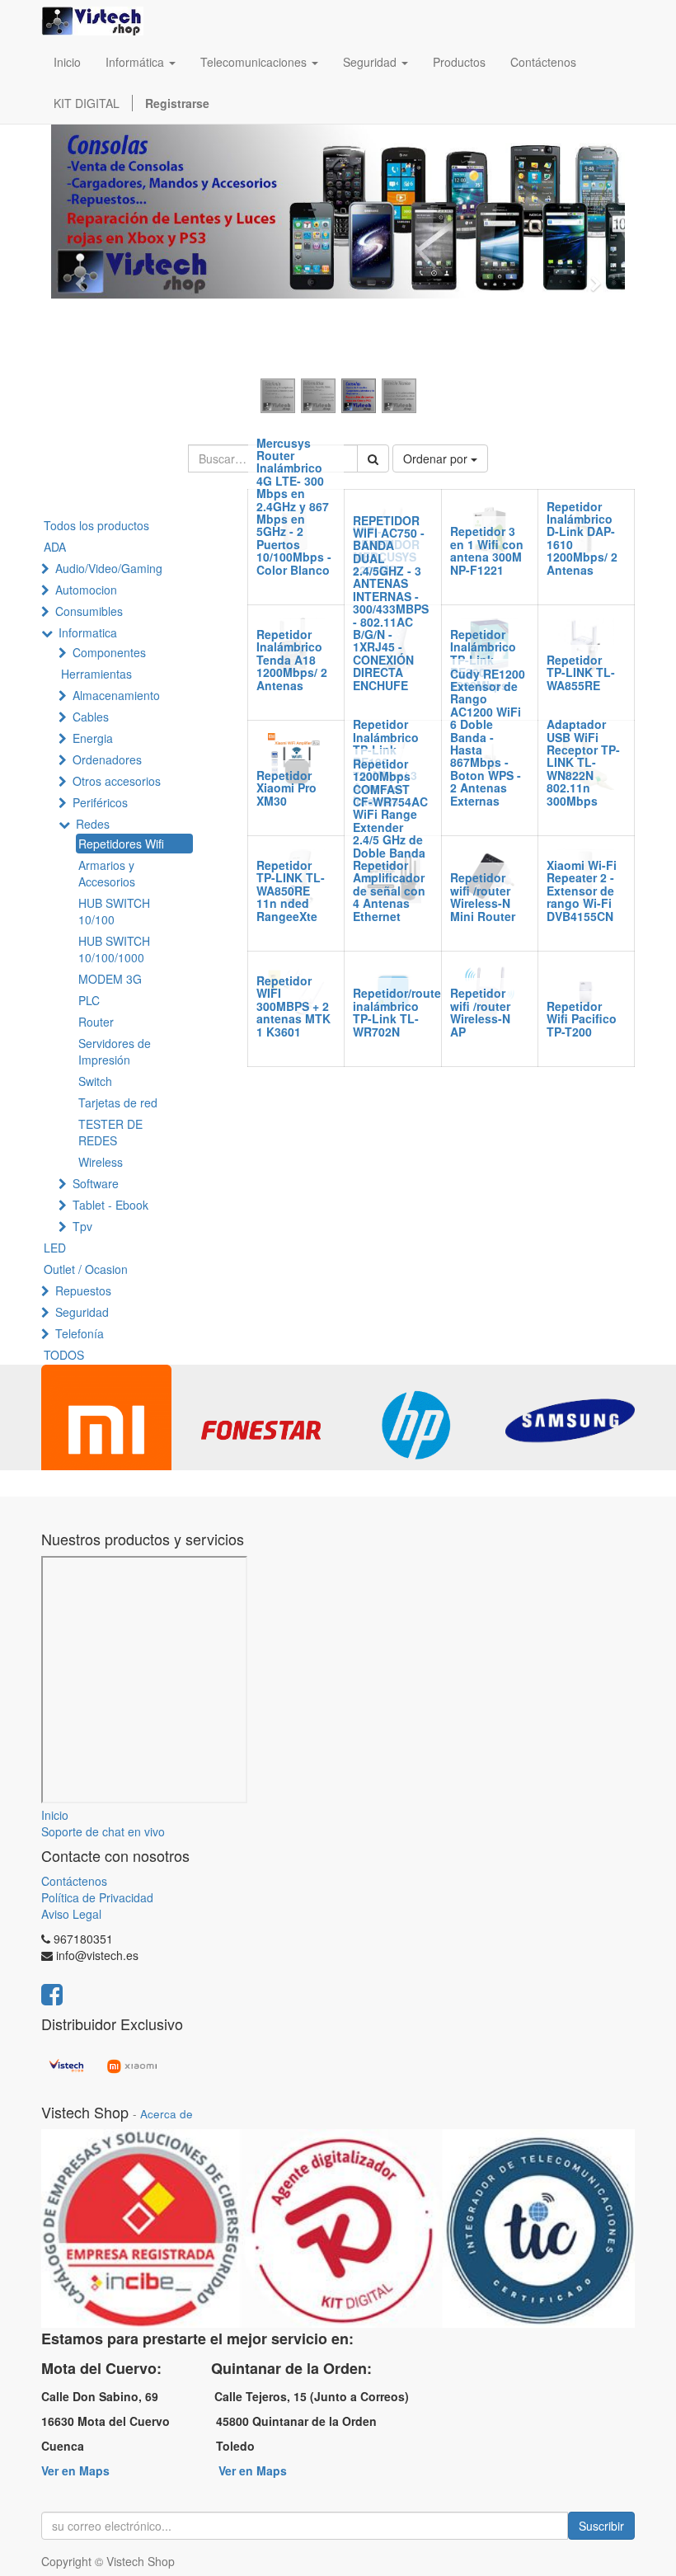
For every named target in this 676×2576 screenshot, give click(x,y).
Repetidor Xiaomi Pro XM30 (286, 788)
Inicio (55, 1815)
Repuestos (83, 1290)
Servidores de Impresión (115, 1051)
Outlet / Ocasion (86, 1269)
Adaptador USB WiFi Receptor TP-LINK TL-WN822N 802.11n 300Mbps (583, 762)
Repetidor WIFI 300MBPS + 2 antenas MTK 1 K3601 (293, 1006)
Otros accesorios (117, 781)
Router (96, 1022)
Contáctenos (74, 1881)
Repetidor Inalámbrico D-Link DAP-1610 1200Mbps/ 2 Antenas (582, 538)
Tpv (82, 1226)
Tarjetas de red (118, 1102)
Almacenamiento (116, 695)
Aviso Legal (71, 1914)
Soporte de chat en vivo (103, 1831)
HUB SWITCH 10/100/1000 (114, 949)
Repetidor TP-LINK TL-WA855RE (581, 672)
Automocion (86, 590)
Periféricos (100, 802)
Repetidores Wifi (121, 844)
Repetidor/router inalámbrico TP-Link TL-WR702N (399, 1012)
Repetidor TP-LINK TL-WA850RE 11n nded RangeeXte (291, 891)
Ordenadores (107, 759)
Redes (93, 824)
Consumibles (89, 611)
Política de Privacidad (97, 1897)
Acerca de (167, 2114)
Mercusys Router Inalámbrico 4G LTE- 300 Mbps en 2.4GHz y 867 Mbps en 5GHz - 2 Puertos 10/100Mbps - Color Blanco (294, 506)
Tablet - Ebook (110, 1205)
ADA (55, 547)
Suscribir (601, 2526)
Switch (95, 1081)
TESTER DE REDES (110, 1132)
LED (55, 1248)
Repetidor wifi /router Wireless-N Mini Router (483, 896)
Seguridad (82, 1312)
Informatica (88, 632)
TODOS (64, 1355)
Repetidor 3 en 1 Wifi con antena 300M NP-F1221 (487, 550)
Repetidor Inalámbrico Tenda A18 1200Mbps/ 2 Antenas (292, 660)
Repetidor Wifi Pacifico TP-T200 (582, 1019)
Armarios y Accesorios (107, 873)
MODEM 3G (110, 979)
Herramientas (96, 674)
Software (96, 1183)
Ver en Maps (75, 2470)
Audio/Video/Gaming (109, 568)
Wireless (101, 1162)
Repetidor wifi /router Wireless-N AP (480, 1012)
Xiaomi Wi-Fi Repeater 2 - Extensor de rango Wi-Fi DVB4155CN (582, 891)
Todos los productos (96, 525)
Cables (91, 717)
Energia (93, 738)
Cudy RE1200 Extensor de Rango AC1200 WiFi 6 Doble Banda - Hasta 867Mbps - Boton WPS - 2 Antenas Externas (488, 737)
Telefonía (80, 1333)
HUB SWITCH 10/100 (114, 911)
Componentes (109, 652)
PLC (89, 1000)
